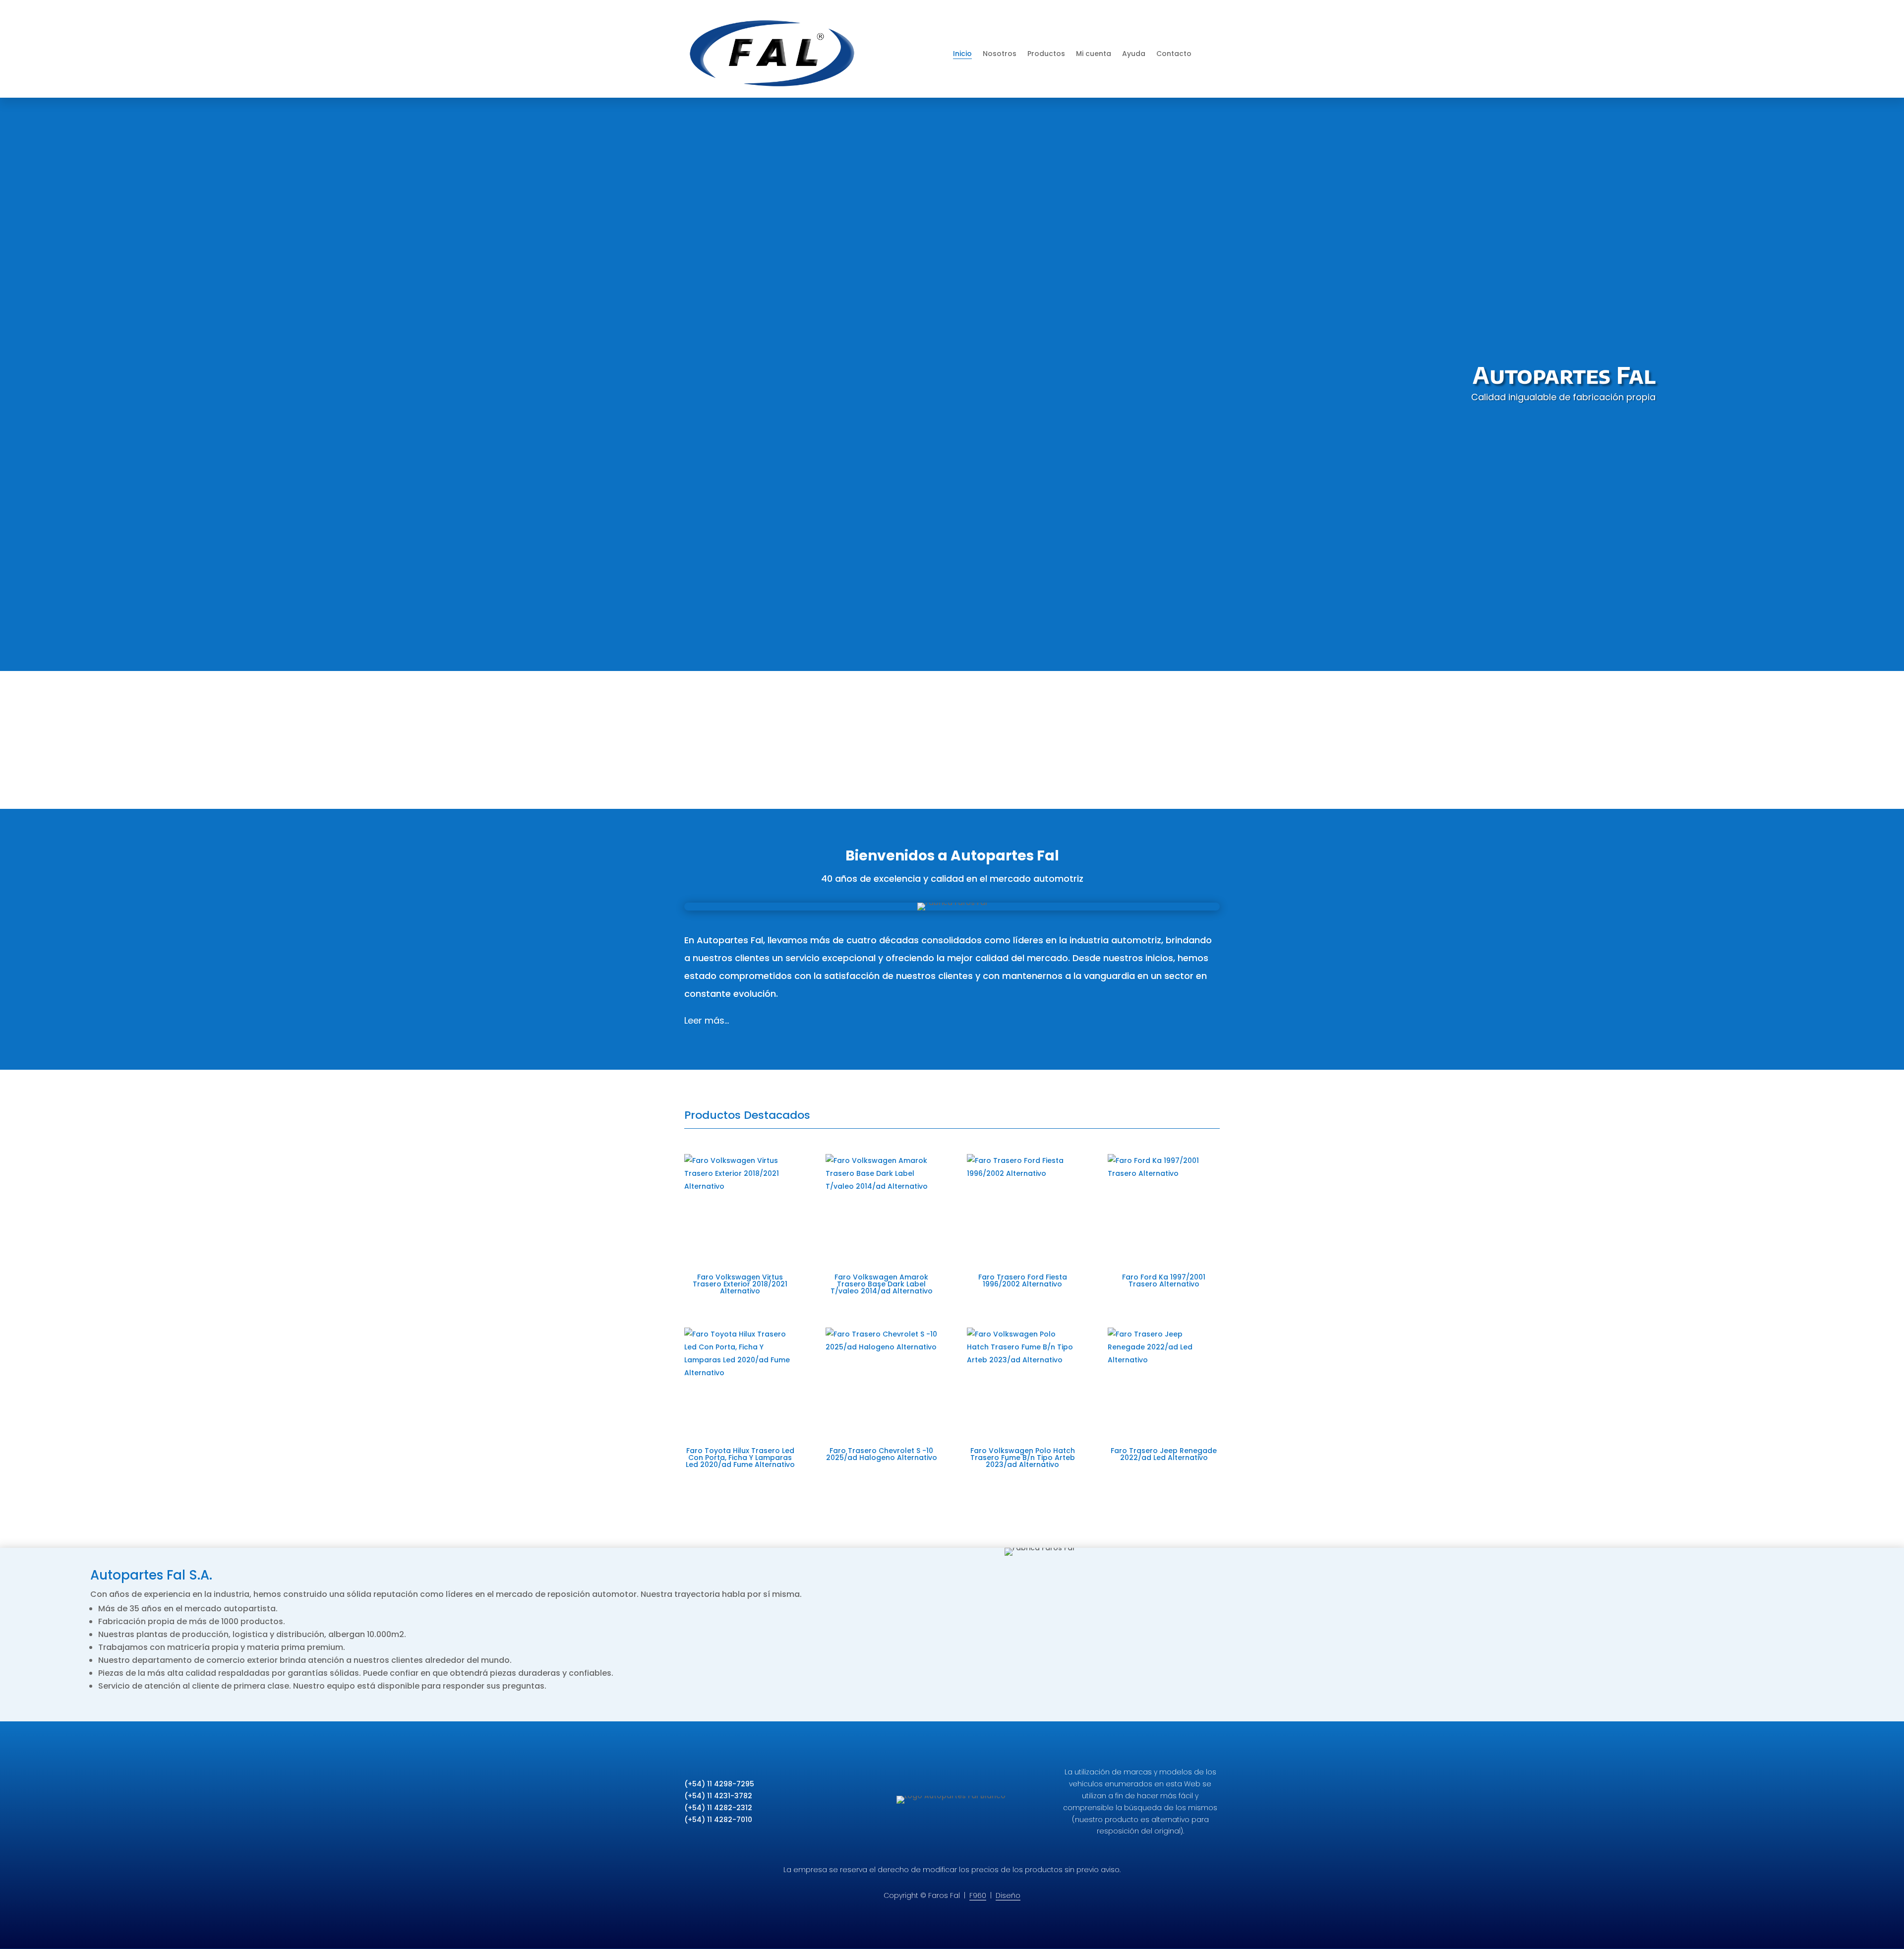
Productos (1046, 54)
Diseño (1008, 1895)
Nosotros (1000, 54)
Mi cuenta (1094, 54)
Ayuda (1134, 54)
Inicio (962, 54)
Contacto (1174, 54)
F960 (978, 1895)
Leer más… (707, 1020)
